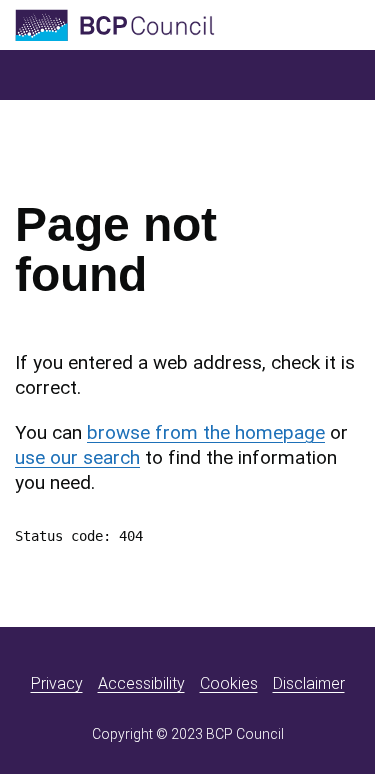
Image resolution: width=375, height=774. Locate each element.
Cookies (229, 683)
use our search (77, 457)
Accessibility (141, 683)
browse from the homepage (206, 432)
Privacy (57, 683)
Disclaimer (309, 683)
